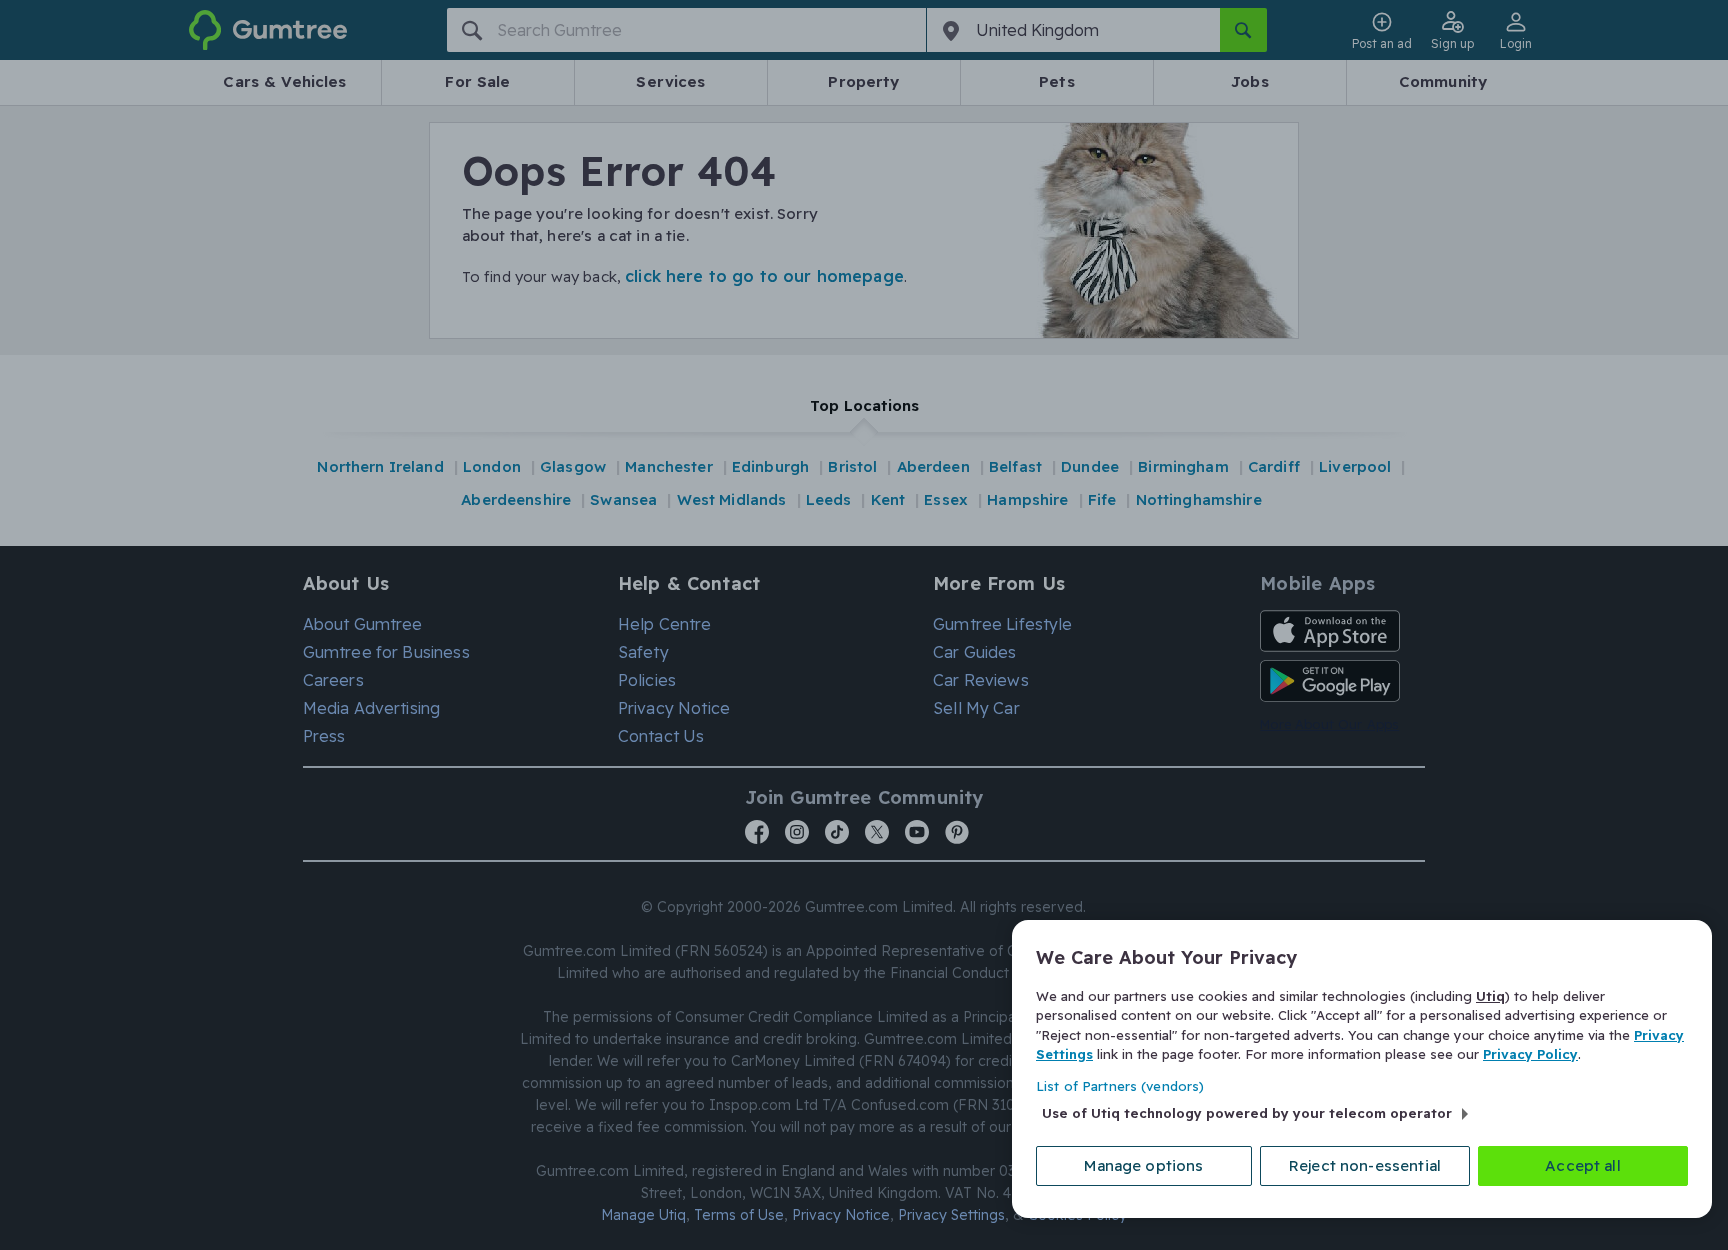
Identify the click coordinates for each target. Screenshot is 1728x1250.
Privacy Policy (1530, 1054)
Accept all (1583, 1165)
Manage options (1143, 1165)
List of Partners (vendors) (1120, 1086)
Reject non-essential (1365, 1165)
